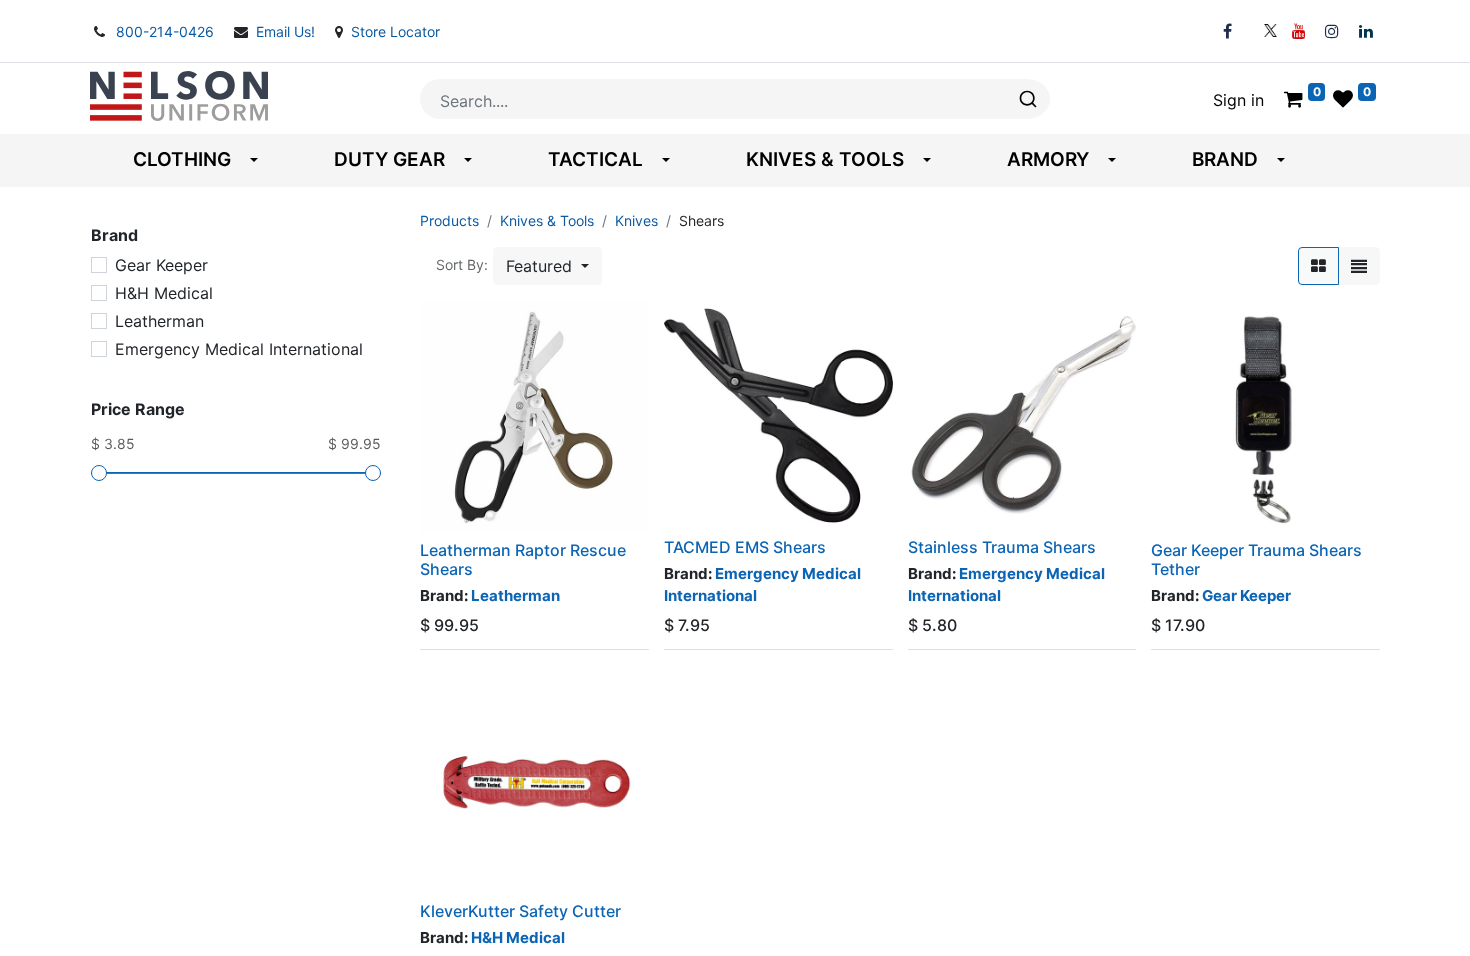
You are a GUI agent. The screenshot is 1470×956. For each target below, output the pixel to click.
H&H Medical (164, 293)
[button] (547, 266)
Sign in (1238, 100)
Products (449, 220)
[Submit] (1026, 99)
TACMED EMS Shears (745, 547)
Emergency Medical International (239, 349)
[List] (1359, 266)
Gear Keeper (161, 265)
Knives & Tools (547, 220)
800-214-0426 (167, 31)
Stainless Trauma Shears (1002, 547)
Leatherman (159, 321)
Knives (636, 220)
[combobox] (735, 99)
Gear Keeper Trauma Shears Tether (1256, 559)
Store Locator (395, 31)
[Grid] (1318, 266)
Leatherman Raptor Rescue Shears (523, 559)
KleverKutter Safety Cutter (520, 911)
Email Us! (287, 31)
